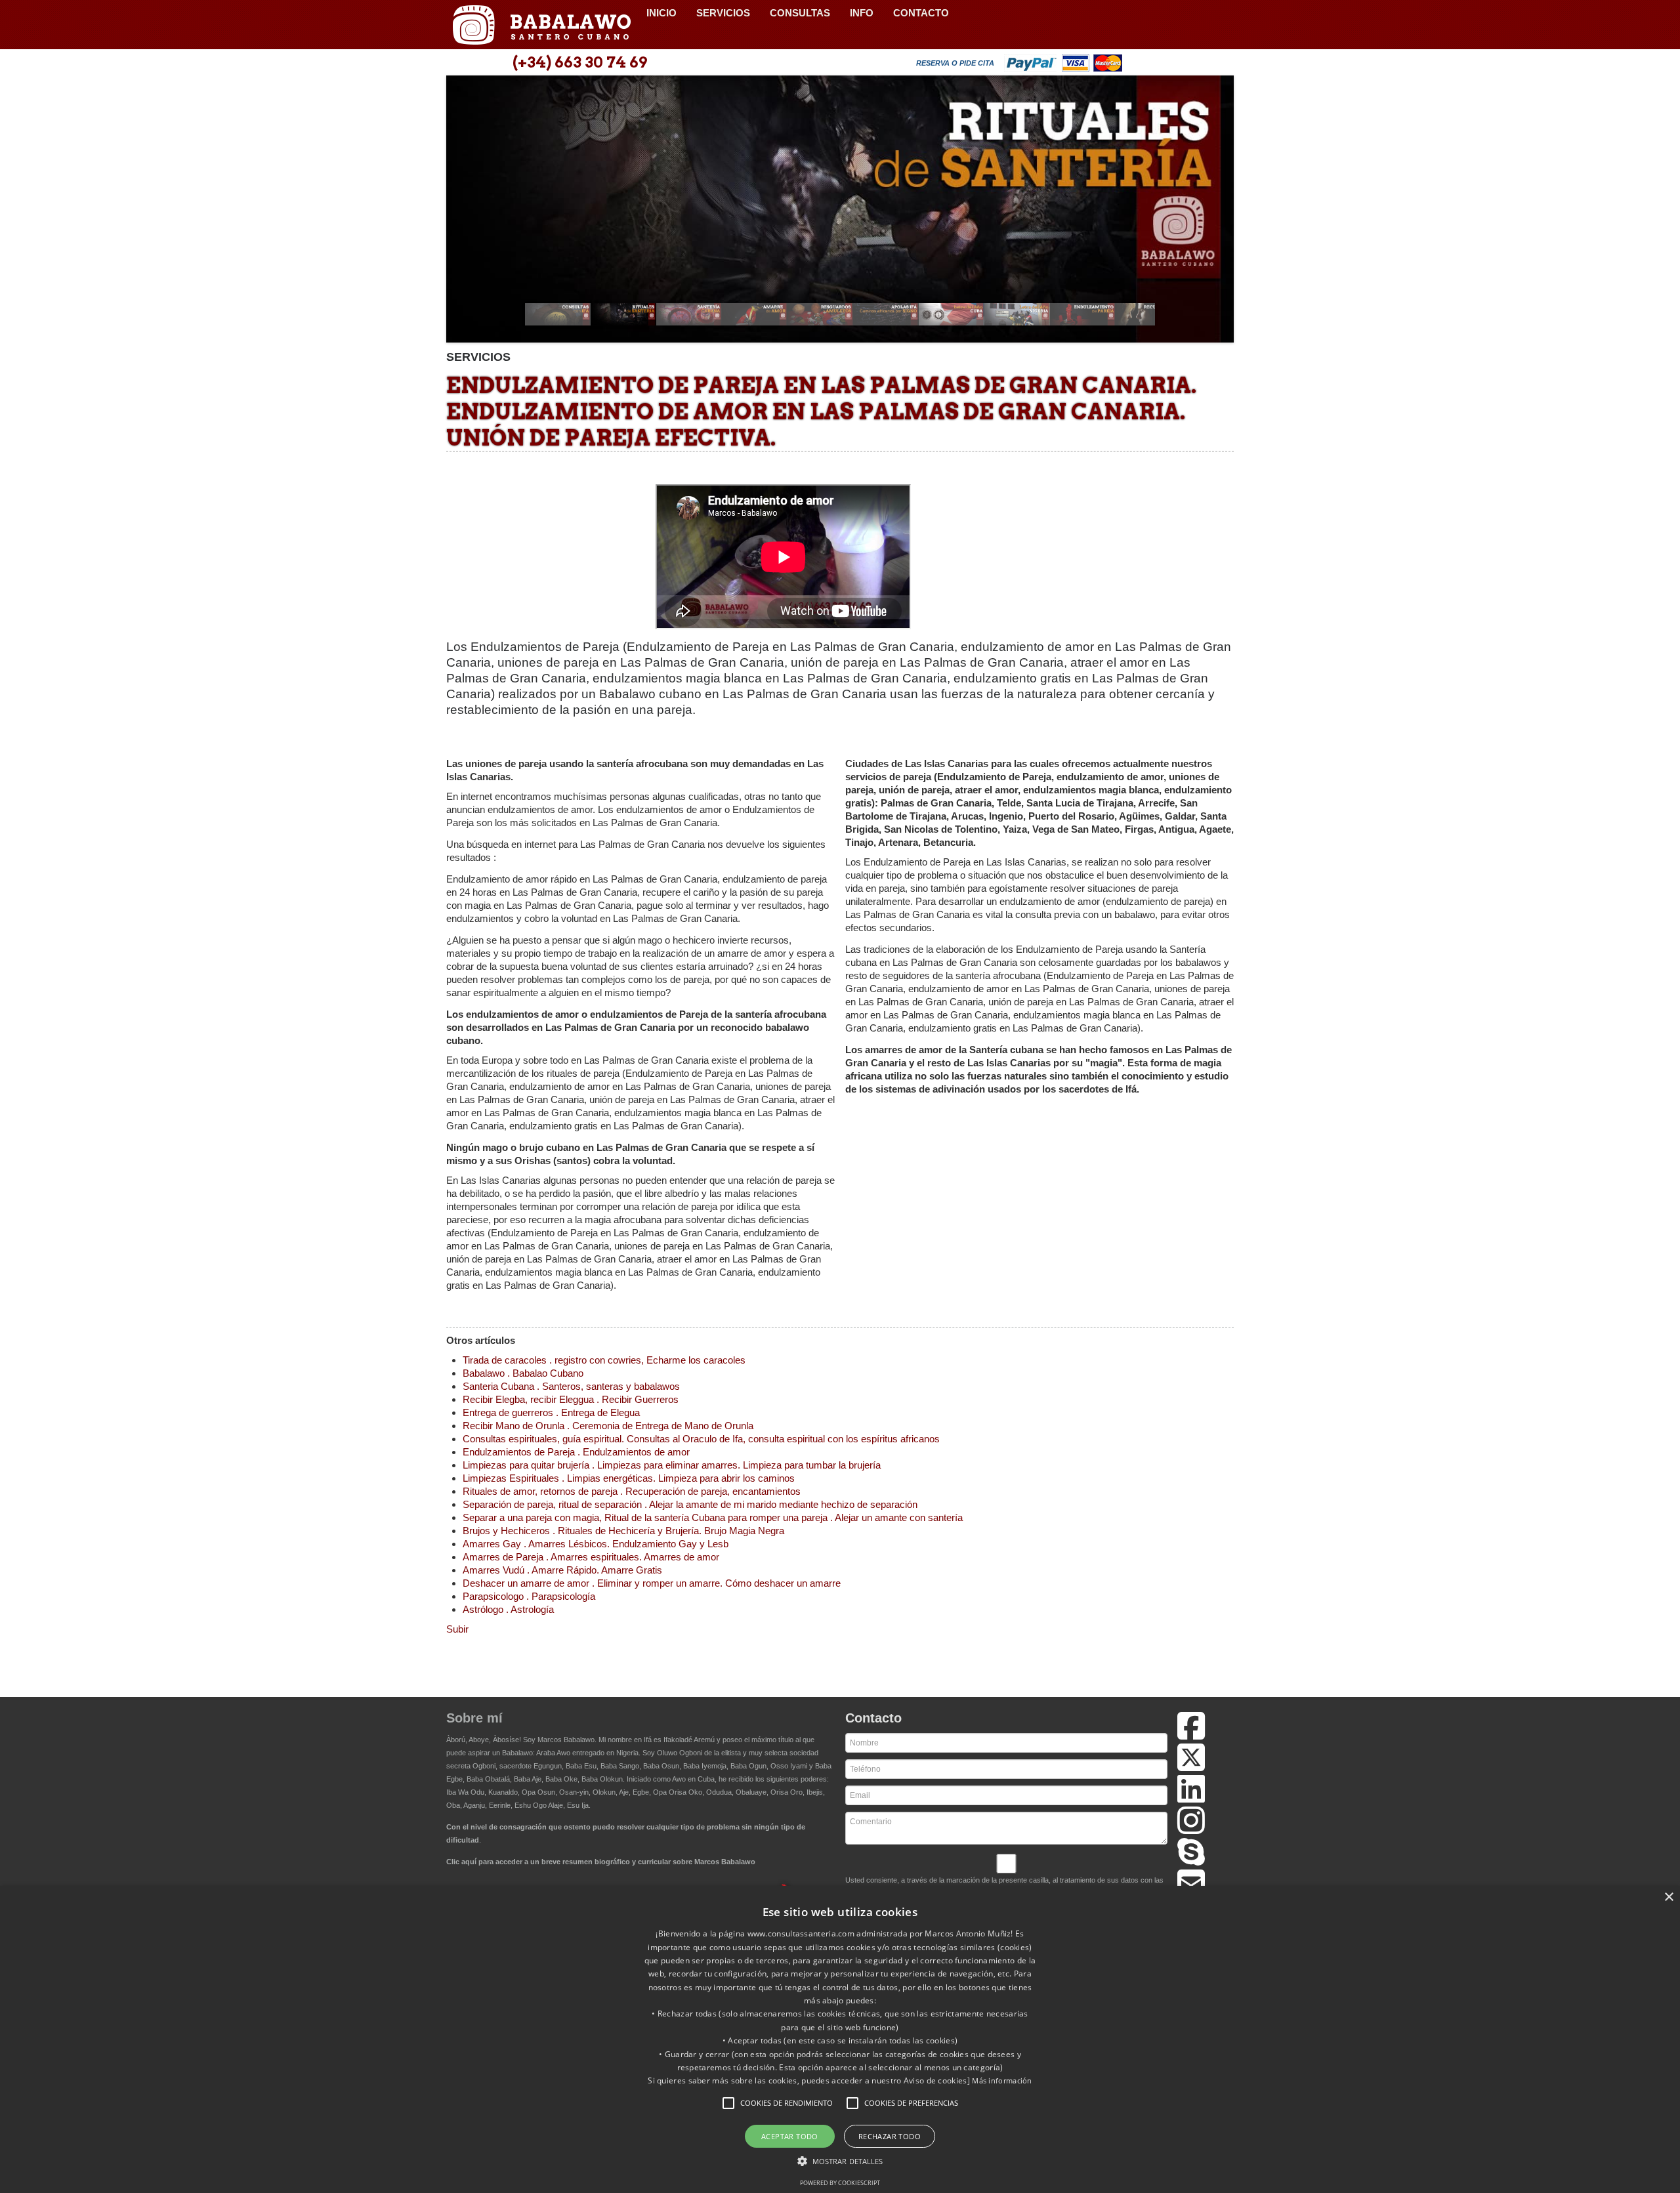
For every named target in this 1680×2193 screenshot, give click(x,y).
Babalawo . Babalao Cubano (523, 1373)
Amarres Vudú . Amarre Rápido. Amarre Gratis (562, 1570)
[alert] (840, 2039)
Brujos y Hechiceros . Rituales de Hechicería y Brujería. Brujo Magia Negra (623, 1531)
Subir (457, 1629)
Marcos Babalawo (566, 1740)
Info (862, 13)
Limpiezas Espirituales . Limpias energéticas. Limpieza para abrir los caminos (629, 1478)
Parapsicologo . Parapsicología (529, 1596)
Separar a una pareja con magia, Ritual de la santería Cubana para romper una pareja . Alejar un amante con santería (713, 1517)
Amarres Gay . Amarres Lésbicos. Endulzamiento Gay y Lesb (596, 1544)
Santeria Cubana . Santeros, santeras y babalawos (571, 1386)
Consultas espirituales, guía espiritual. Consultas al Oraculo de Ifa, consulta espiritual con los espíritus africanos (701, 1439)
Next (1217, 213)
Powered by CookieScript (840, 2183)
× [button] (1669, 1897)
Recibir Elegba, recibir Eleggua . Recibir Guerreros (571, 1399)
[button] (728, 2103)
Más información (1002, 2080)
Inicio (661, 13)
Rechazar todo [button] (890, 2136)
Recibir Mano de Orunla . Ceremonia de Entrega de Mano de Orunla (608, 1426)
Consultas (800, 13)
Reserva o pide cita (955, 63)
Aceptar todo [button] (790, 2136)
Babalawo (541, 25)
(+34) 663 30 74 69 (580, 62)
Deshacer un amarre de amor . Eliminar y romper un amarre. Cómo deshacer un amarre (652, 1583)
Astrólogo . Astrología (508, 1609)
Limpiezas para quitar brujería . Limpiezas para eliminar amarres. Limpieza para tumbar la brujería (672, 1465)
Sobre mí (474, 1718)
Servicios (723, 13)
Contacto (921, 13)
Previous (463, 213)
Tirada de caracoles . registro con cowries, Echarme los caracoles (604, 1360)
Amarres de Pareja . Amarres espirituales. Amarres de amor (591, 1557)
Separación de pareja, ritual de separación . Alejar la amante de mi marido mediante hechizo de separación (690, 1504)
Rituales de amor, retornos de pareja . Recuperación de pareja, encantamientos (632, 1491)
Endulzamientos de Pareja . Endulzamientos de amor (576, 1452)
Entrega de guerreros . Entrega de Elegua (551, 1412)
